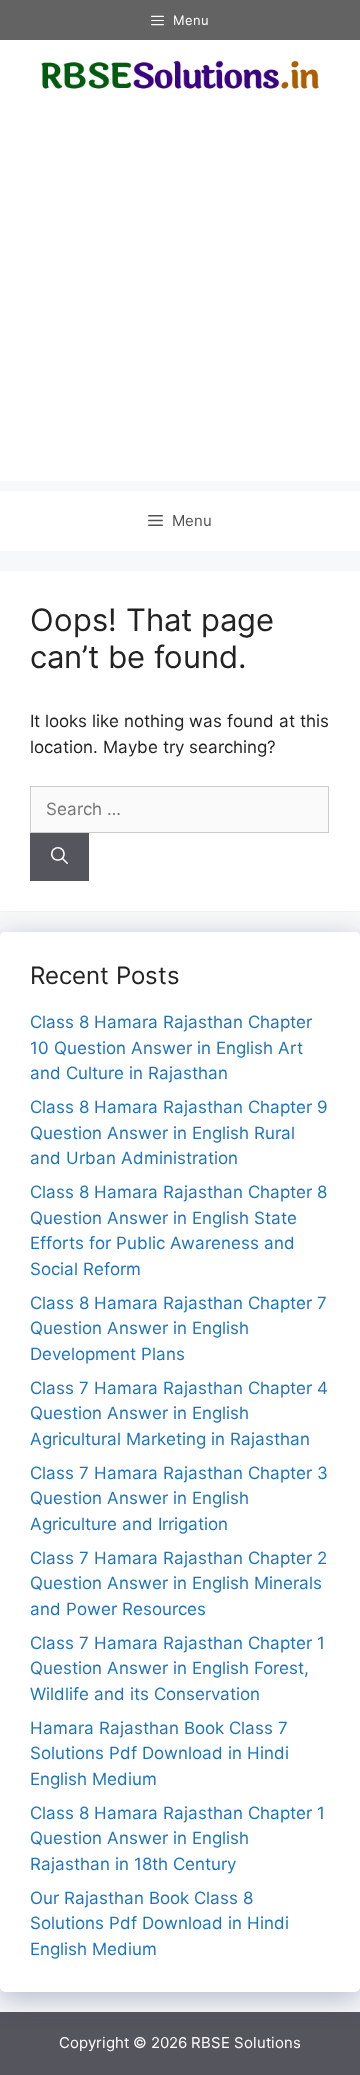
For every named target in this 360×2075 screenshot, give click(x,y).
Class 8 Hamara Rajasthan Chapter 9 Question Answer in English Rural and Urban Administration (179, 1132)
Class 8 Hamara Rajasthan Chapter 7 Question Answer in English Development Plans (178, 1328)
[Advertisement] (180, 301)
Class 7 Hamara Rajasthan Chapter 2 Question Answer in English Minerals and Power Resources (178, 1583)
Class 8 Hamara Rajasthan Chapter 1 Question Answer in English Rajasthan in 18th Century (177, 1838)
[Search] (59, 857)
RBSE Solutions (246, 2042)
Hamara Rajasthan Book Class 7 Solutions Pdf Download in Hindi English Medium (159, 1753)
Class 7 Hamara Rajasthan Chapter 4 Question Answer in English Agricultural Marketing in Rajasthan (179, 1413)
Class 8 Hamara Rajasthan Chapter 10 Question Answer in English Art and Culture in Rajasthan (171, 1047)
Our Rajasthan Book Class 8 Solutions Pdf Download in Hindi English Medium (159, 1923)
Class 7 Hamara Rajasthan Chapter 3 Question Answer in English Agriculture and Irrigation (179, 1498)
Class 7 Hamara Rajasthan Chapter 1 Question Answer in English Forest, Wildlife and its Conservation (177, 1668)
